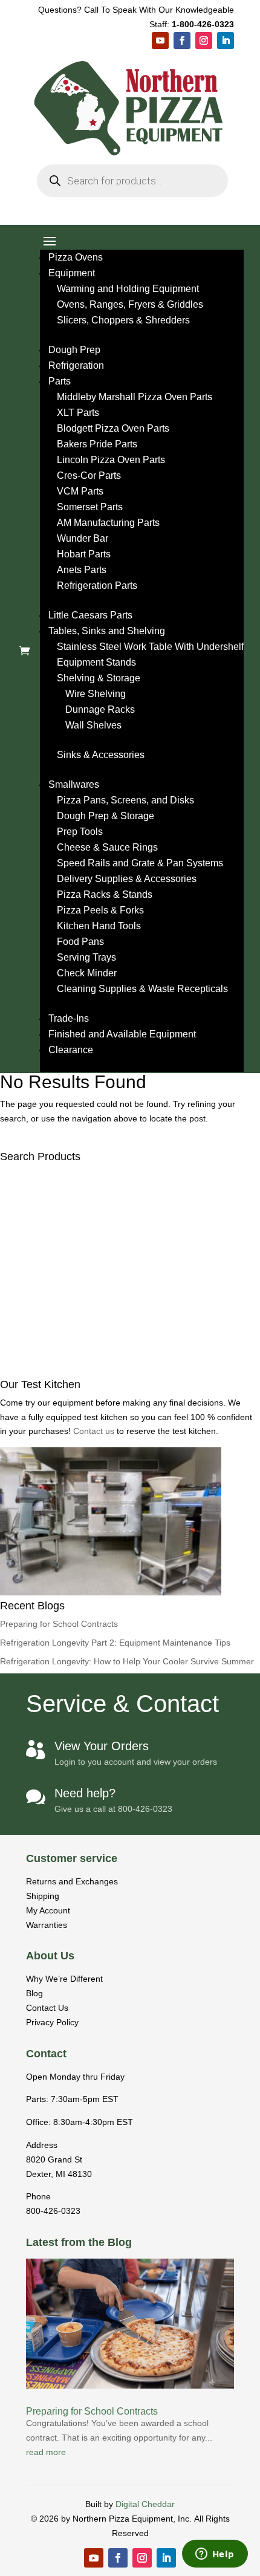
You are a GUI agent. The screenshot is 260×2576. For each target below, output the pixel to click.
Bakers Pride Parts (97, 444)
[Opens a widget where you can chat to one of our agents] (215, 2555)
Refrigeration (76, 365)
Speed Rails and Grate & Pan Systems (140, 863)
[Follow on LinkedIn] (226, 41)
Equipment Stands (96, 662)
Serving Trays (86, 957)
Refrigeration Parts (97, 586)
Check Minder (87, 973)
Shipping (43, 1896)
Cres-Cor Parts (89, 475)
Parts (60, 381)
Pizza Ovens (76, 257)
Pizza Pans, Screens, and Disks (125, 800)
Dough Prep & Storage (106, 816)
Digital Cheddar (145, 2504)
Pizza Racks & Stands (105, 894)
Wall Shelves (93, 725)
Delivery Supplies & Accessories (127, 879)
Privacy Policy (52, 2022)
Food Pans (80, 942)
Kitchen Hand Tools (99, 926)
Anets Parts (82, 570)
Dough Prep (74, 350)
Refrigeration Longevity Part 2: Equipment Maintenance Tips (115, 1643)
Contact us (95, 1431)
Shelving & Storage (99, 678)
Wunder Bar (83, 538)
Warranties (47, 1925)
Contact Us (47, 2008)
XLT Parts (78, 413)
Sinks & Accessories (101, 755)
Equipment (72, 273)
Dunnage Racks (100, 709)
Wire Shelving (96, 694)
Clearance (71, 1050)
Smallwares (74, 784)
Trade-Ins (69, 1018)
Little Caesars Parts (90, 615)
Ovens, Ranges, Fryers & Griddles (130, 304)
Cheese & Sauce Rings (107, 847)
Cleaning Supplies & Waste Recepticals (142, 989)
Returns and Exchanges (72, 1881)
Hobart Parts (84, 554)
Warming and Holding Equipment (128, 289)
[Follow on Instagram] (204, 41)
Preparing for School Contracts (59, 1624)
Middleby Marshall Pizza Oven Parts (135, 397)
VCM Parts (80, 491)
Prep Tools (80, 832)
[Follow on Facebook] (182, 41)
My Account (48, 1910)
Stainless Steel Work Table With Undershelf (150, 647)
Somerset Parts (90, 507)
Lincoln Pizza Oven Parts (111, 460)
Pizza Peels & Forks (100, 910)
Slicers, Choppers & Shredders (123, 320)
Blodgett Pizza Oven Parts (113, 428)
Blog (34, 1993)
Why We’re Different (64, 1979)
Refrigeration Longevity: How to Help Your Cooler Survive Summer (127, 1661)
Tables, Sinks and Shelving (107, 631)
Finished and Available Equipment (122, 1034)
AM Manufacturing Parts (108, 523)
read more (46, 2452)
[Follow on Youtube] (160, 41)
